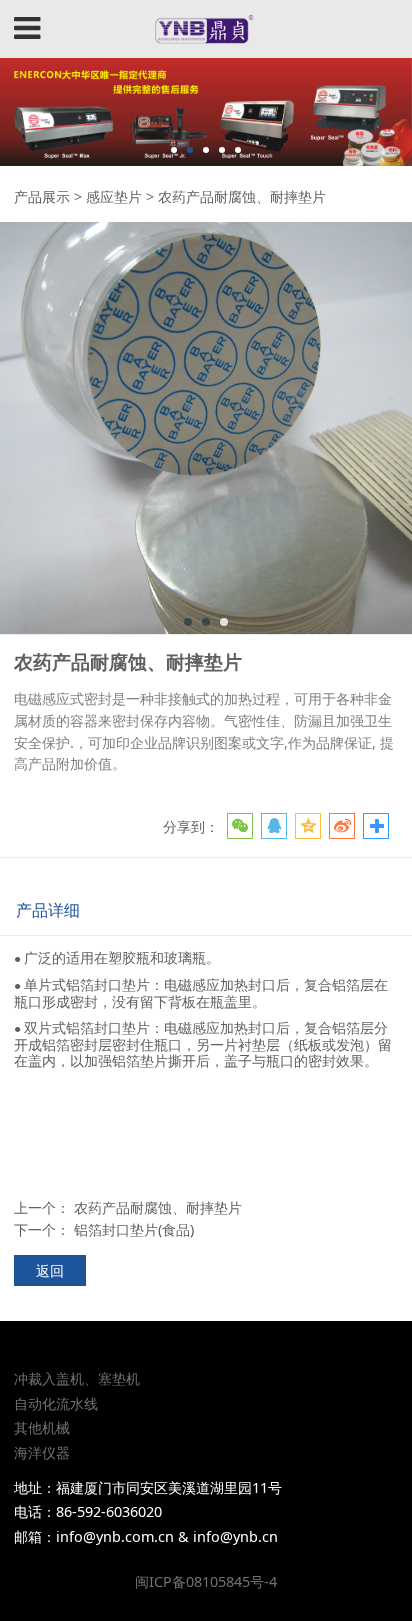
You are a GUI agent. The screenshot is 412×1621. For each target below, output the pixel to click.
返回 (50, 1270)
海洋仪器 (42, 1452)
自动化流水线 (56, 1403)
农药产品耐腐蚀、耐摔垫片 (158, 1207)
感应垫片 (114, 196)
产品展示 (42, 196)
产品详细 (48, 910)
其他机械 (42, 1427)
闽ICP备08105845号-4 (206, 1581)
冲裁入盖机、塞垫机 (77, 1378)
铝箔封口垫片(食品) (134, 1229)
